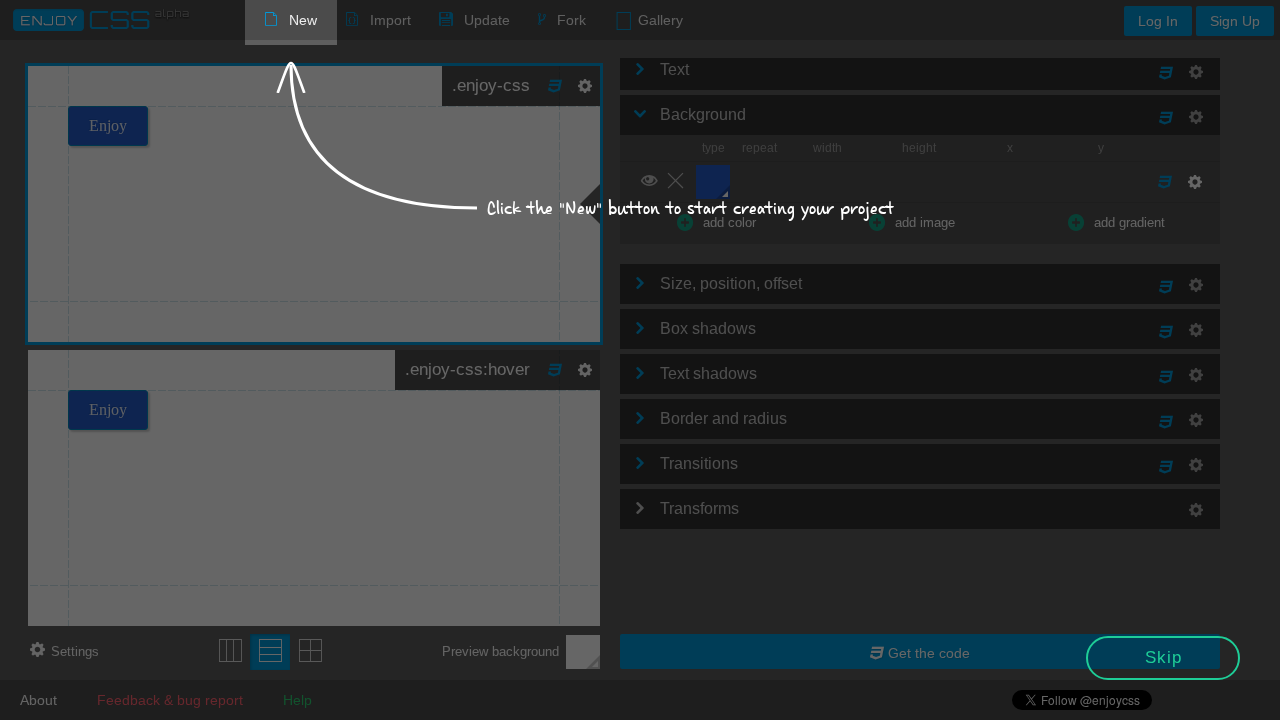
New (303, 20)
